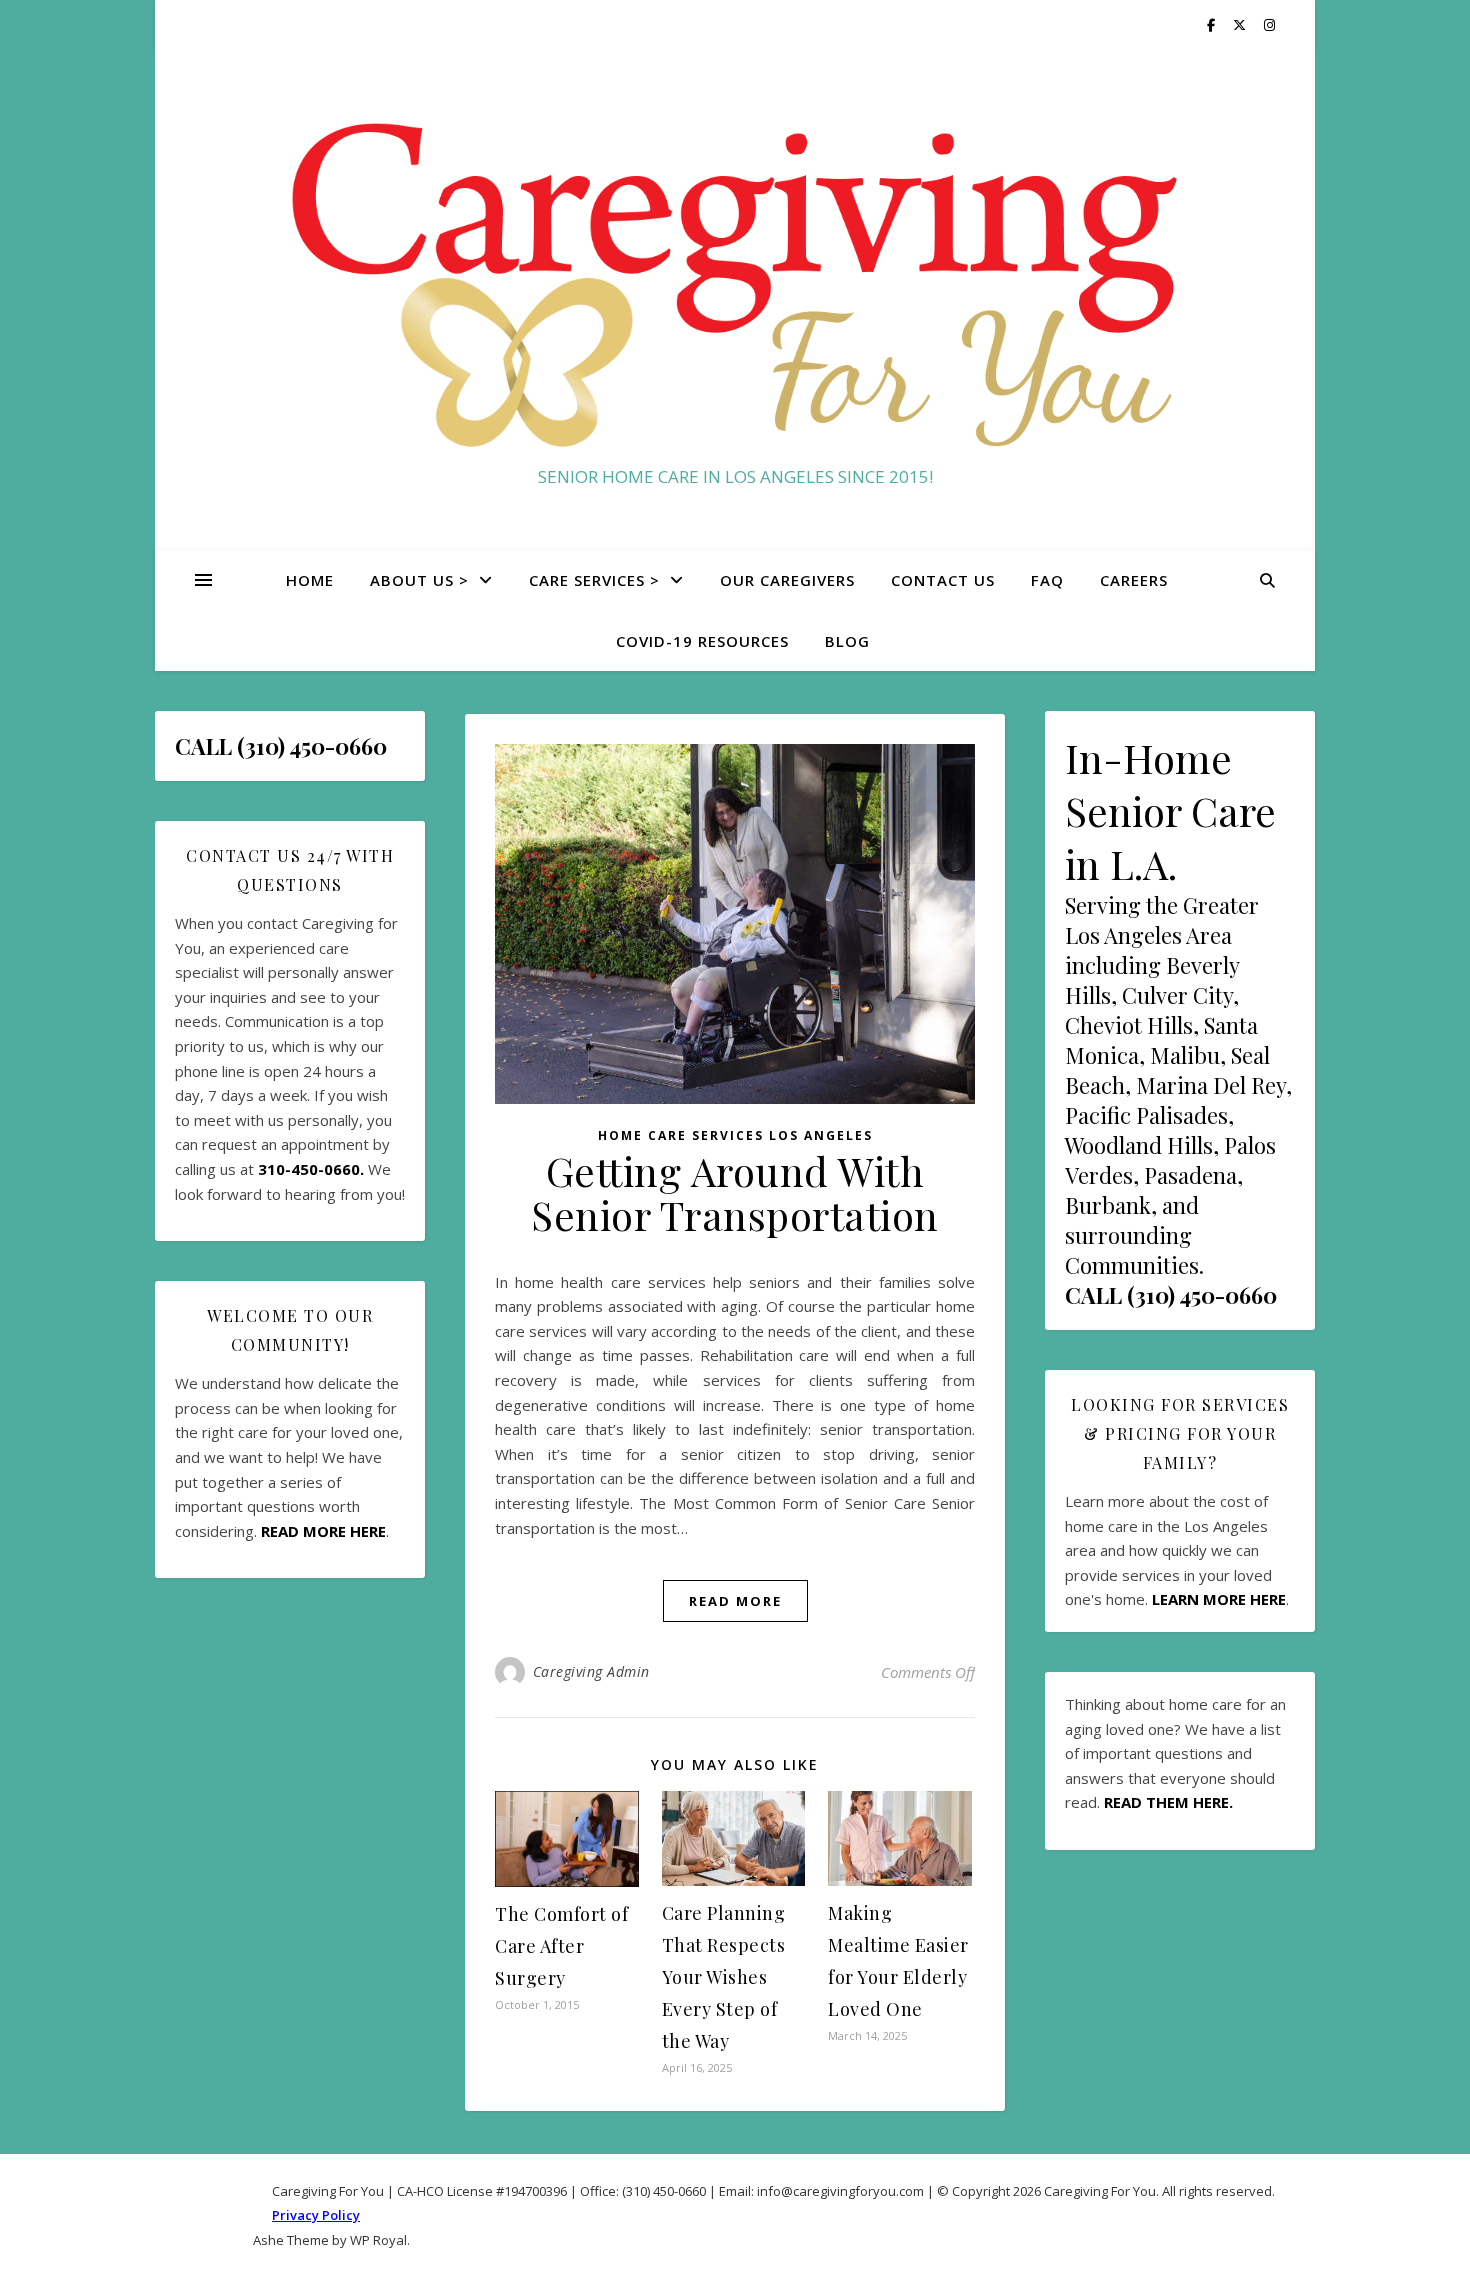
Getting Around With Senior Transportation (735, 1192)
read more (735, 1601)
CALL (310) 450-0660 (1171, 1295)
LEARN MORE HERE (1219, 1599)
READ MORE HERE (323, 1531)
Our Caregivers (787, 580)
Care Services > (594, 580)
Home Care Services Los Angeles (735, 1135)
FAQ (1047, 580)
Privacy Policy (316, 2215)
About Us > (419, 580)
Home (310, 580)
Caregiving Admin (591, 1671)
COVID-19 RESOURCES (702, 641)
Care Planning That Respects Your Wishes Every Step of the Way (724, 1977)
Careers (1134, 580)
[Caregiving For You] (735, 281)
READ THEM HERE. (1168, 1802)
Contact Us (943, 580)
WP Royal (378, 2240)
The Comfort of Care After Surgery (561, 1946)
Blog (847, 641)
